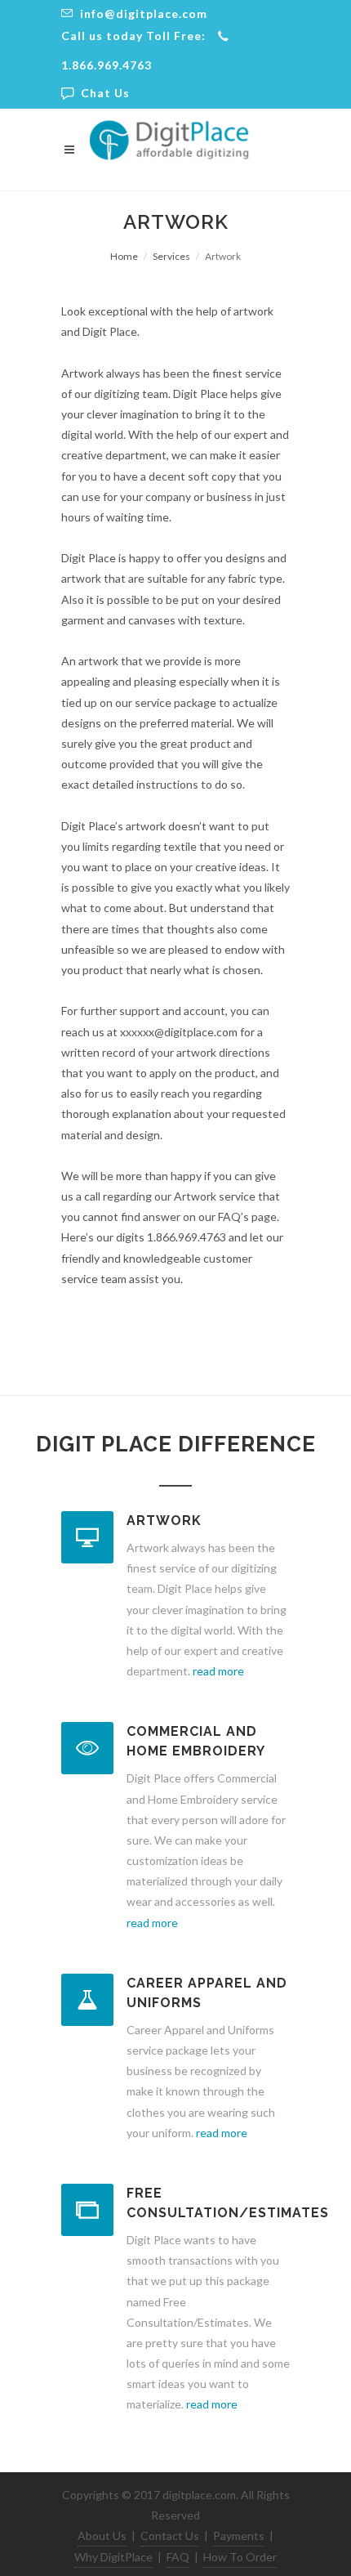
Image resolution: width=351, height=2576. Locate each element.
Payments (239, 2536)
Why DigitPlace (113, 2557)
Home (124, 256)
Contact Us (170, 2536)
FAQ (178, 2557)
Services (171, 256)
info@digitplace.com (142, 13)
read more (218, 1671)
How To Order (240, 2557)
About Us (102, 2536)
